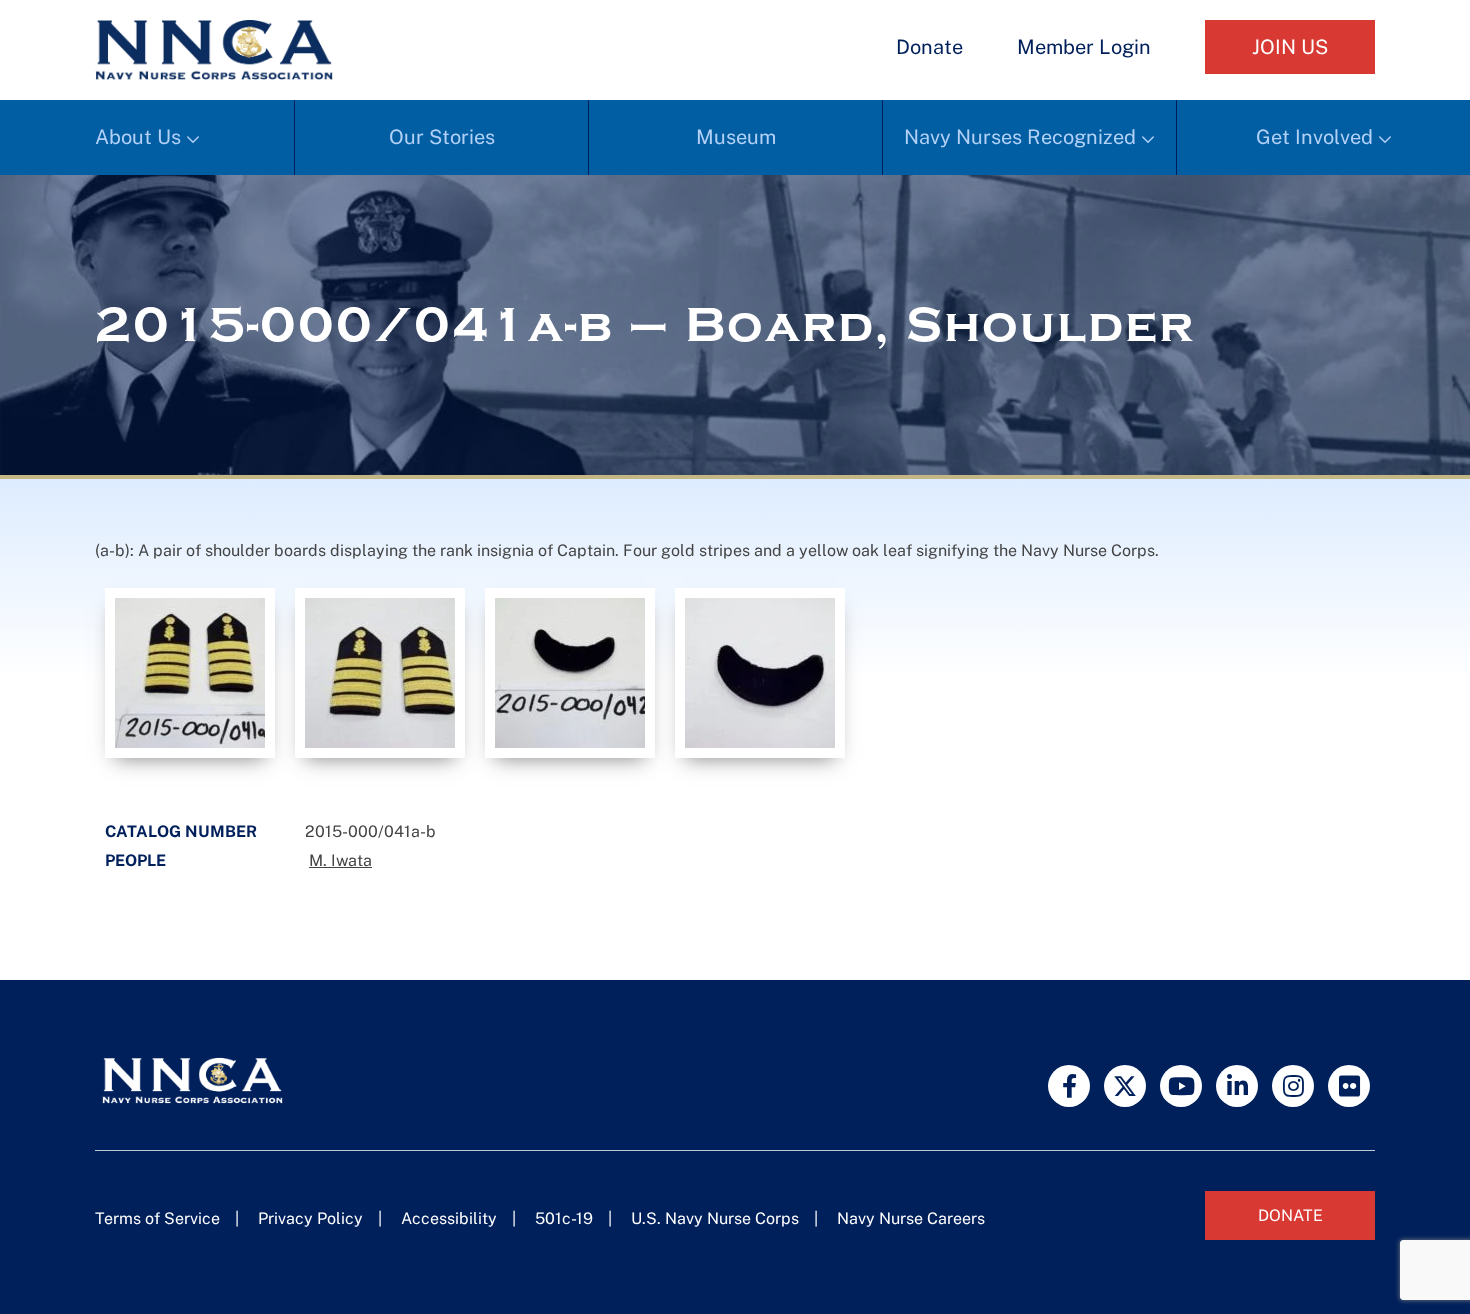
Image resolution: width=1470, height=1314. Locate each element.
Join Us (1290, 47)
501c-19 (564, 1218)
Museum (736, 137)
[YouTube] (1181, 1086)
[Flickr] (1349, 1086)
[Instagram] (1293, 1086)
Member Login (1084, 47)
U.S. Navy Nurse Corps (715, 1218)
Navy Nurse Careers (911, 1218)
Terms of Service (157, 1218)
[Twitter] (1125, 1086)
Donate (929, 47)
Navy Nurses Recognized (1020, 137)
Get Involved (1314, 137)
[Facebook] (1069, 1086)
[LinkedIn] (1237, 1086)
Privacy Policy (310, 1218)
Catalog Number (181, 831)
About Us (138, 137)
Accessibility (449, 1218)
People (135, 860)
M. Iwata (340, 860)
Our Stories (442, 137)
